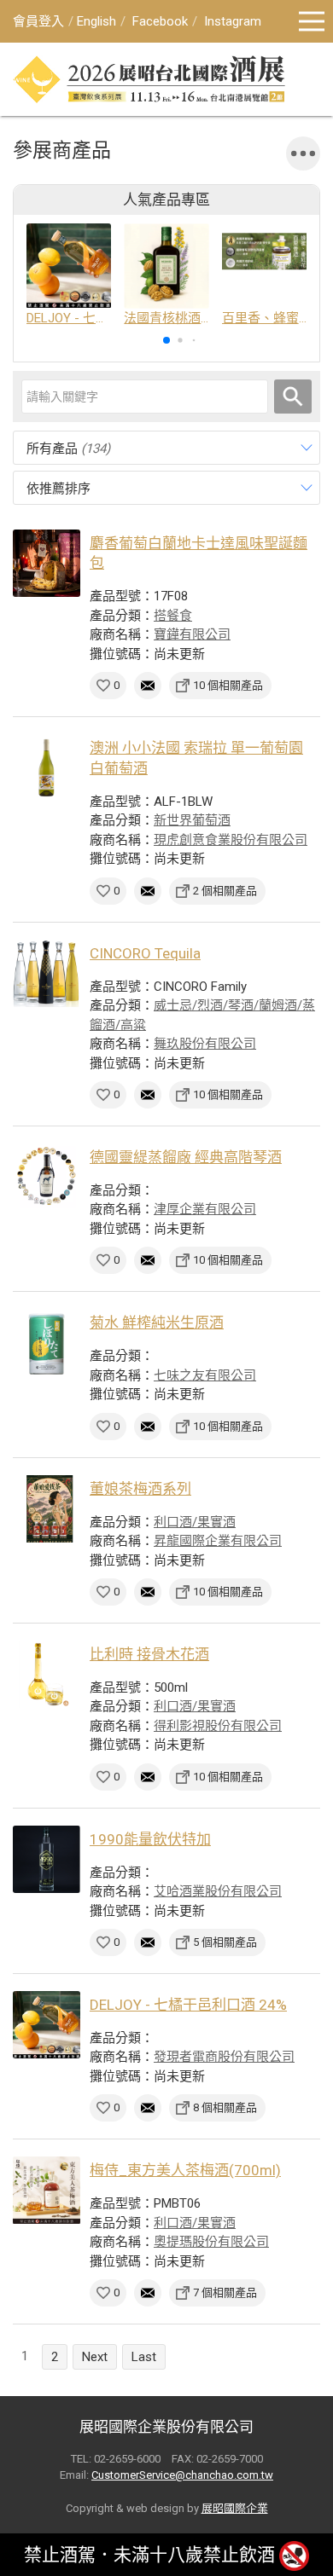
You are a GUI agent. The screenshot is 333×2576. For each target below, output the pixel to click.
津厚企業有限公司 (205, 1209)
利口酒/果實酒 (195, 1522)
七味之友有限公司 (205, 1375)
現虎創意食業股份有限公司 (231, 840)
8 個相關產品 (225, 2107)
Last (144, 2357)
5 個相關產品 (225, 1942)
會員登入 (38, 21)
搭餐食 (173, 616)
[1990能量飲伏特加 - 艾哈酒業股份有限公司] (47, 1859)
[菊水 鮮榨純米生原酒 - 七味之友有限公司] (47, 1343)
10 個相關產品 (228, 685)
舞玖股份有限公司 (205, 1044)
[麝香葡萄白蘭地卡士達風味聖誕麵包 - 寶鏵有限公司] (47, 563)
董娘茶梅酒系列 (140, 1489)
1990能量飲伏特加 (150, 1839)
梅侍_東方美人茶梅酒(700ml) (185, 2170)
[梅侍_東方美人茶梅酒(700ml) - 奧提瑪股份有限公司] (47, 2190)
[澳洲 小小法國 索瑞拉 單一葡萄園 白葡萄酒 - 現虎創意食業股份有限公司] (47, 768)
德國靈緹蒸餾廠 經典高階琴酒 (186, 1157)
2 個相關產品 (225, 891)
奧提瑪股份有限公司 (211, 2242)
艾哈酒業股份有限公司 (218, 1891)
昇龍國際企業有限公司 (218, 1541)
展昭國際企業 (235, 2508)
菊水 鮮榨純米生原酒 (157, 1323)
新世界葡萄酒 (192, 820)
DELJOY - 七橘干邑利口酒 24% (188, 2005)
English (96, 21)
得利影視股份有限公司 (218, 1726)
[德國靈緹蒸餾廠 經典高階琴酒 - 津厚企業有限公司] (47, 1177)
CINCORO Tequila (145, 953)
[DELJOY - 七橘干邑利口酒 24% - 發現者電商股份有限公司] (47, 2025)
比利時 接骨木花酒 (149, 1654)
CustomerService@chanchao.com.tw (182, 2475)
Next (95, 2357)
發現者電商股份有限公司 (224, 2057)
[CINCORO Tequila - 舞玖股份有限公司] (47, 973)
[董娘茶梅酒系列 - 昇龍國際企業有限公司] (47, 1509)
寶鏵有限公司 (192, 634)
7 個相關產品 (225, 2292)
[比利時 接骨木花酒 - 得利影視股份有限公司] (47, 1674)
